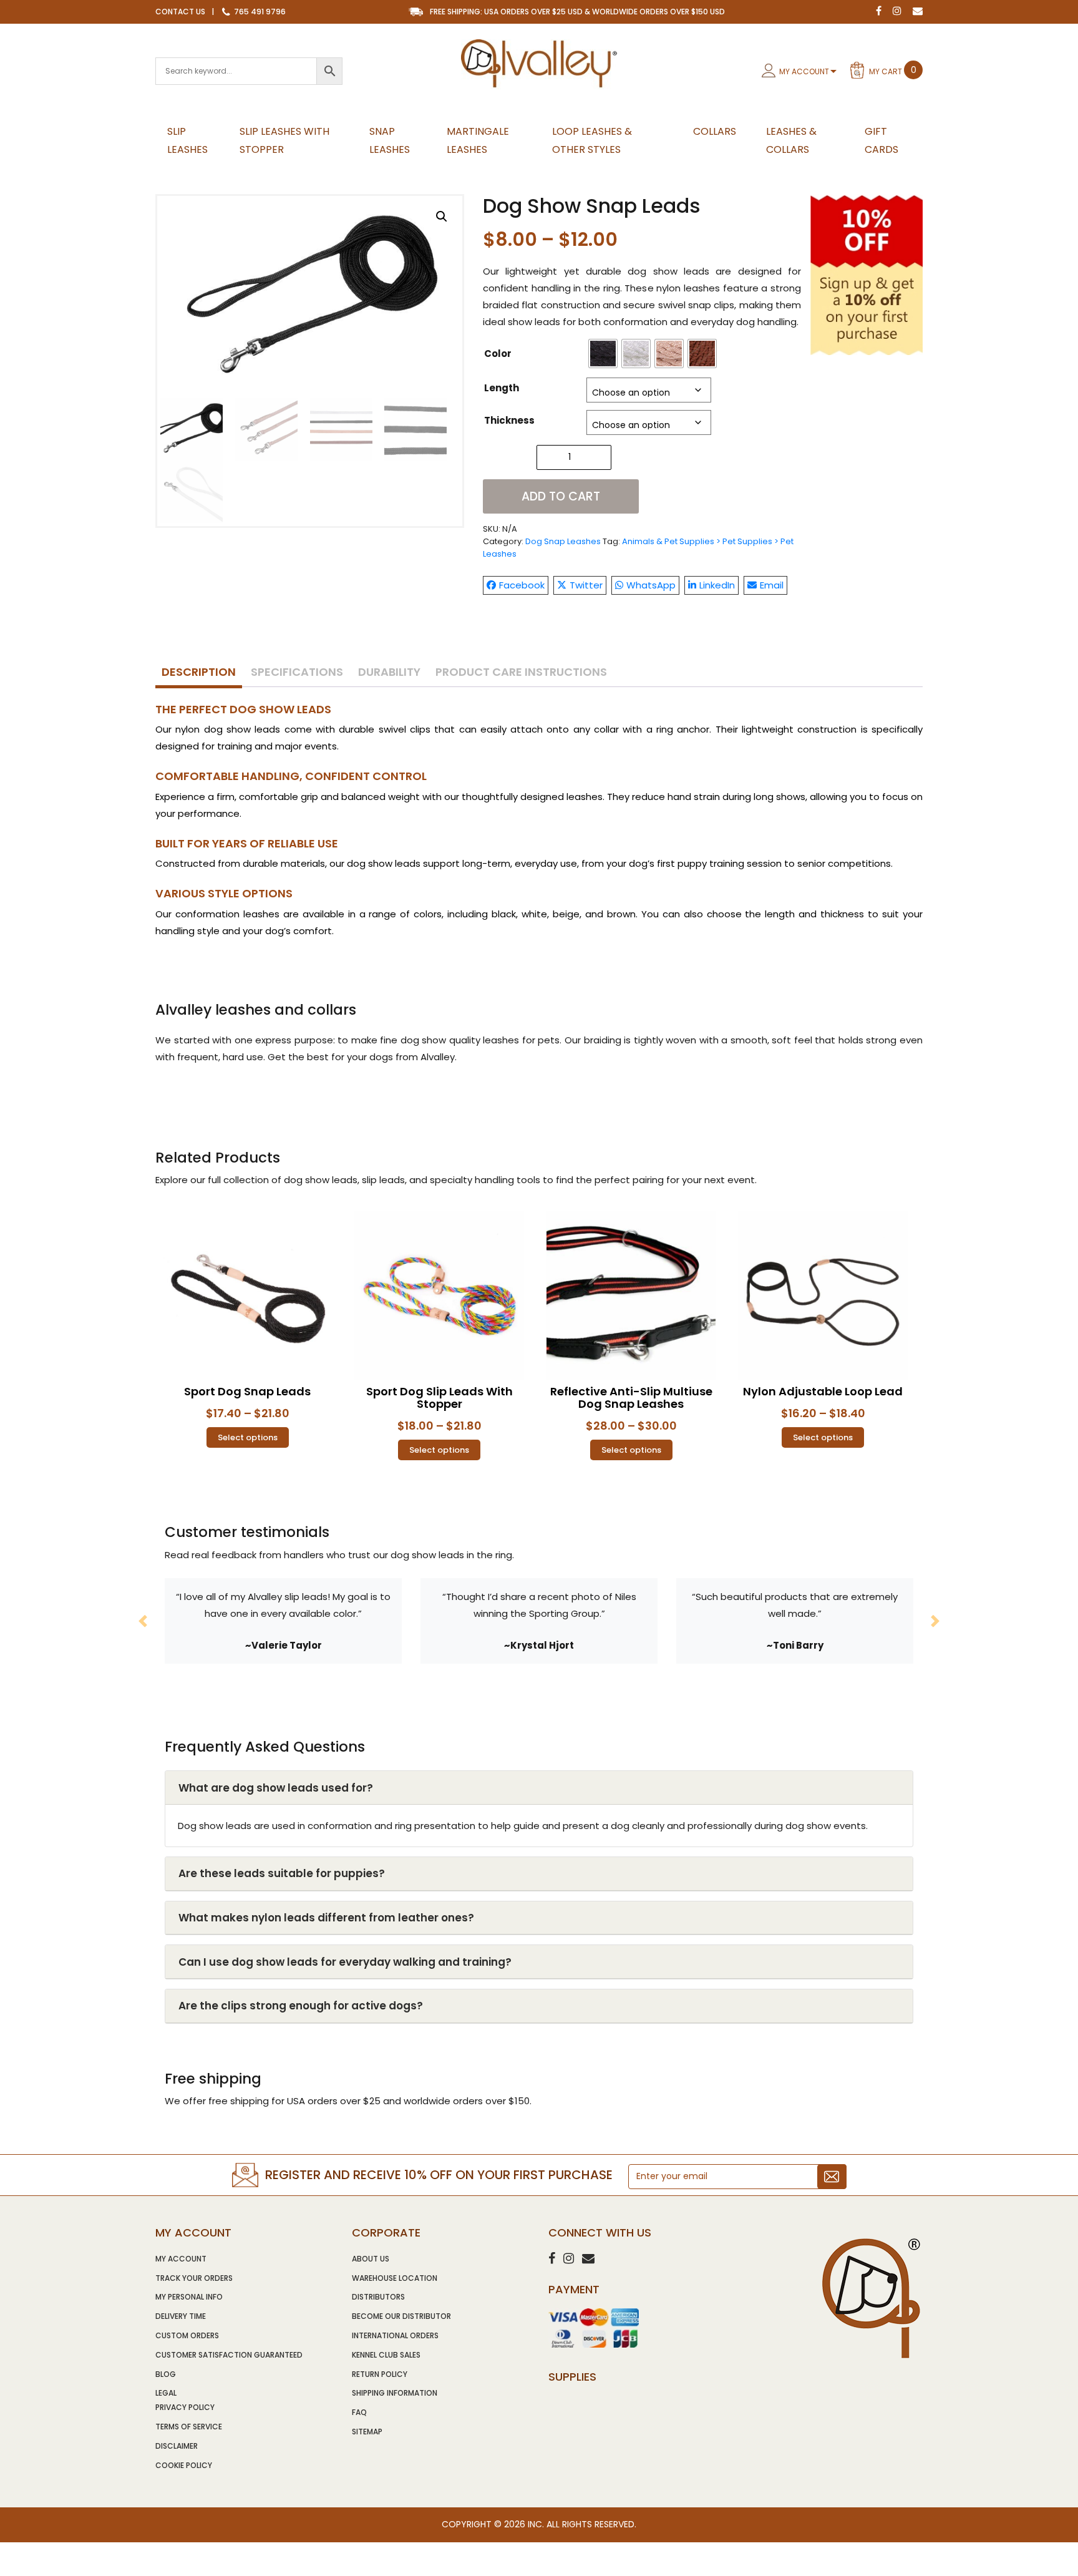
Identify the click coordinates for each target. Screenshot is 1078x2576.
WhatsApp (651, 585)
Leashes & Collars (791, 140)
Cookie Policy (184, 2465)
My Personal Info (189, 2297)
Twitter (586, 585)
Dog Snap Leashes (563, 541)
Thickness (509, 420)
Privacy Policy (185, 2407)
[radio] (603, 354)
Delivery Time (181, 2316)
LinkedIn (717, 585)
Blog (166, 2374)
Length (502, 388)
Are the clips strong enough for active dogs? (301, 2006)
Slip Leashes (187, 140)
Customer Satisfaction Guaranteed (229, 2355)
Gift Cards (881, 140)
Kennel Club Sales (386, 2355)
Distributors (378, 2297)
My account (181, 2259)
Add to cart (561, 496)
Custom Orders (187, 2335)
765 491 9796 (259, 12)
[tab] (199, 673)
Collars (715, 131)
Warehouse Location (395, 2278)
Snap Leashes (390, 140)
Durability (389, 672)
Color (498, 354)
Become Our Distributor (401, 2316)
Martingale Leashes (478, 140)
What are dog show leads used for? (276, 1788)
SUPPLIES (572, 2377)
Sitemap (367, 2432)
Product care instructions (521, 672)
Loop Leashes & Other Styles (592, 140)
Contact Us (180, 12)
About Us (371, 2259)
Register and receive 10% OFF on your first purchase (439, 2175)
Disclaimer (177, 2446)
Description (199, 672)
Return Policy (380, 2374)
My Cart (893, 70)
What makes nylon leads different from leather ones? (326, 1918)
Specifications (297, 672)
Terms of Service (189, 2427)
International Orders (395, 2335)
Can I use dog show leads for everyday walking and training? (345, 1962)
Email (772, 585)
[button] (442, 217)
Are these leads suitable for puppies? (282, 1873)
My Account (804, 71)
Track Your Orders (194, 2278)
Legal (166, 2393)
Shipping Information (395, 2393)
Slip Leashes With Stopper (284, 140)
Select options (248, 1437)
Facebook (522, 585)
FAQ (359, 2412)
